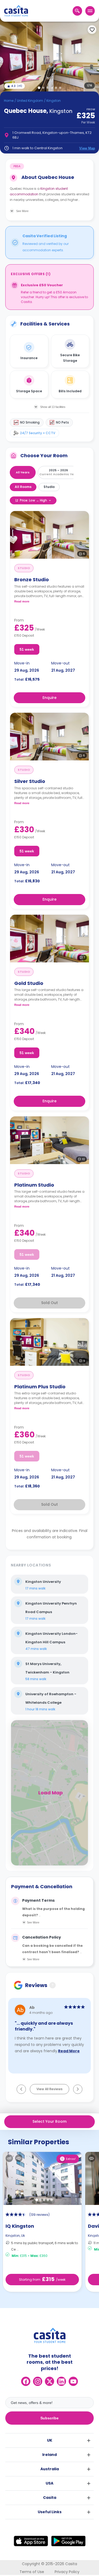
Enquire (49, 698)
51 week (27, 649)
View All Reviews (49, 2089)
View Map (87, 148)
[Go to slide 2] (43, 88)
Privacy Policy (67, 2572)
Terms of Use (32, 2572)
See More (33, 1922)
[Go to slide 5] (56, 88)
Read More (69, 2051)
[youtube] (73, 2381)
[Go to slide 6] (60, 88)
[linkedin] (61, 2381)
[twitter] (49, 2381)
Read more (22, 601)
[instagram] (38, 2381)
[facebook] (26, 2381)
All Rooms (23, 487)
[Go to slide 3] (48, 88)
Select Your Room (49, 2121)
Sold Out (49, 1303)
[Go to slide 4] (52, 88)
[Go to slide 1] (39, 88)
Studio (49, 487)
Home (9, 101)
